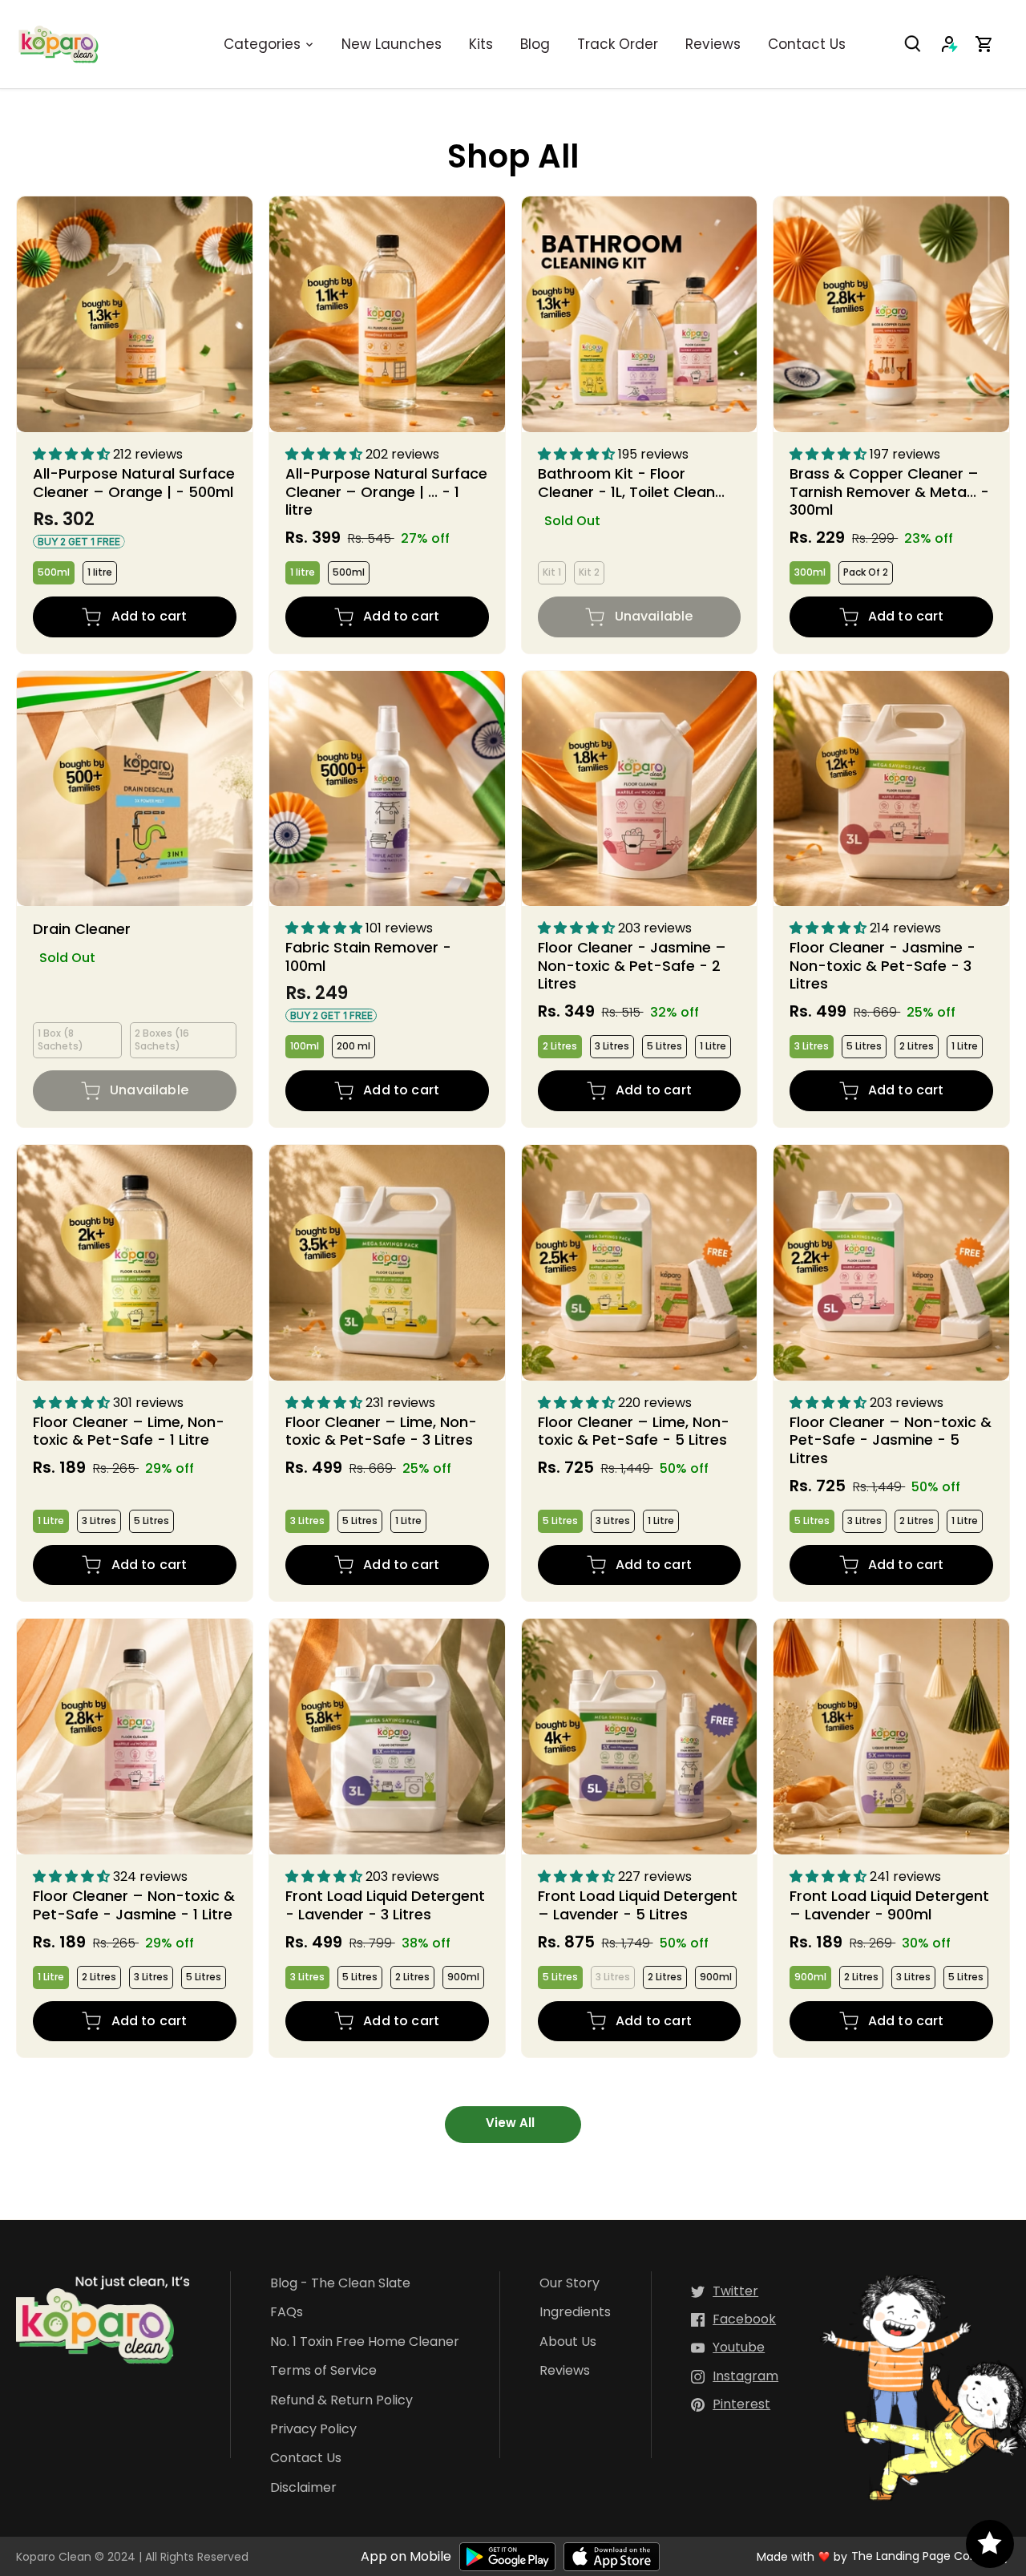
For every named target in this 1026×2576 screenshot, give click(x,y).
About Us (568, 2342)
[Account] (957, 44)
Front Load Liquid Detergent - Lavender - (385, 1905)
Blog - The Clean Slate (340, 2284)
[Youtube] (728, 2348)
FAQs (287, 2313)
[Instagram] (735, 2377)
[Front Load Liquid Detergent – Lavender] (640, 1737)
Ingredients (575, 2313)
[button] (73, 454)
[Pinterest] (731, 2405)
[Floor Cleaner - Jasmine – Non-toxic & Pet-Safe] (640, 789)
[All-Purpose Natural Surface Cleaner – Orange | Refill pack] (387, 314)
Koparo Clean (54, 2557)
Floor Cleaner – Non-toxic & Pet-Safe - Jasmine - (891, 1440)
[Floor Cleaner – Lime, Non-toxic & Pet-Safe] (135, 1263)
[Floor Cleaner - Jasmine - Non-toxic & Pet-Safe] (891, 789)
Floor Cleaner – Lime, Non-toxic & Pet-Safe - (129, 1431)
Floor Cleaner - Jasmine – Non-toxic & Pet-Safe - (632, 966)
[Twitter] (725, 2292)
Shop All (513, 156)
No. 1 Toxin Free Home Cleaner (365, 2342)
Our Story (570, 2284)
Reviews (565, 2371)
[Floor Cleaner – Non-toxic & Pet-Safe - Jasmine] (891, 1263)
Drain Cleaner (82, 928)
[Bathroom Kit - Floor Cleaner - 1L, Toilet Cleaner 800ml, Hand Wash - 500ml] (640, 314)
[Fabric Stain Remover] (387, 789)
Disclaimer (303, 2488)
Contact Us (306, 2459)
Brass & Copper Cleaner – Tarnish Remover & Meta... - (889, 491)
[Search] (922, 44)
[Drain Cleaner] (135, 789)
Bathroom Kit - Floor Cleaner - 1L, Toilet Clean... (631, 482)
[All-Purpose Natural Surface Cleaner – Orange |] (135, 314)
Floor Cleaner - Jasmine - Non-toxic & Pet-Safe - (883, 966)
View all (510, 2123)
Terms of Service (323, 2371)
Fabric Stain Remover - (368, 957)
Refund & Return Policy (341, 2401)
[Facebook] (733, 2320)
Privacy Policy (313, 2430)
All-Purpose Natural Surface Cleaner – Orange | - (134, 482)
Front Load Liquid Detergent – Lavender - (638, 1905)
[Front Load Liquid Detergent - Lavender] (387, 1737)
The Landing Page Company (931, 2556)
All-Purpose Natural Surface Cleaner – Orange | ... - (386, 491)
